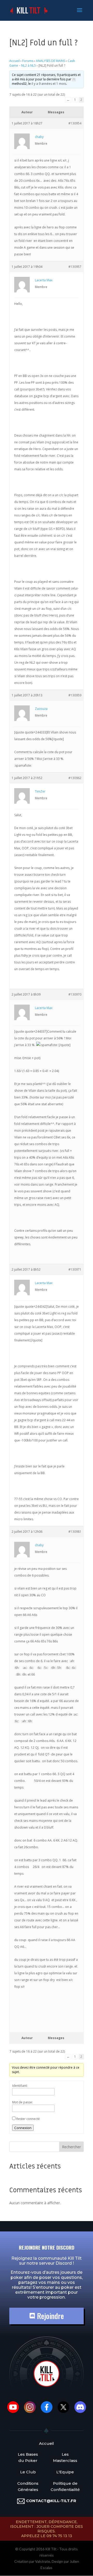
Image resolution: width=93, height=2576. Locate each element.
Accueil (14, 61)
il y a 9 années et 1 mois (49, 84)
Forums (28, 61)
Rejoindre (49, 2316)
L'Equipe (65, 2472)
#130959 (75, 695)
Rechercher (71, 2147)
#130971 (75, 1269)
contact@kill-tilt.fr (51, 2501)
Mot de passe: (22, 2102)
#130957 (75, 267)
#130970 (75, 994)
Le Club (28, 2472)
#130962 (75, 778)
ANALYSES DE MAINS (51, 61)
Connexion (23, 2128)
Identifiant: (20, 2086)
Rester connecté (28, 2119)
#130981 (75, 1532)
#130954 (75, 123)
